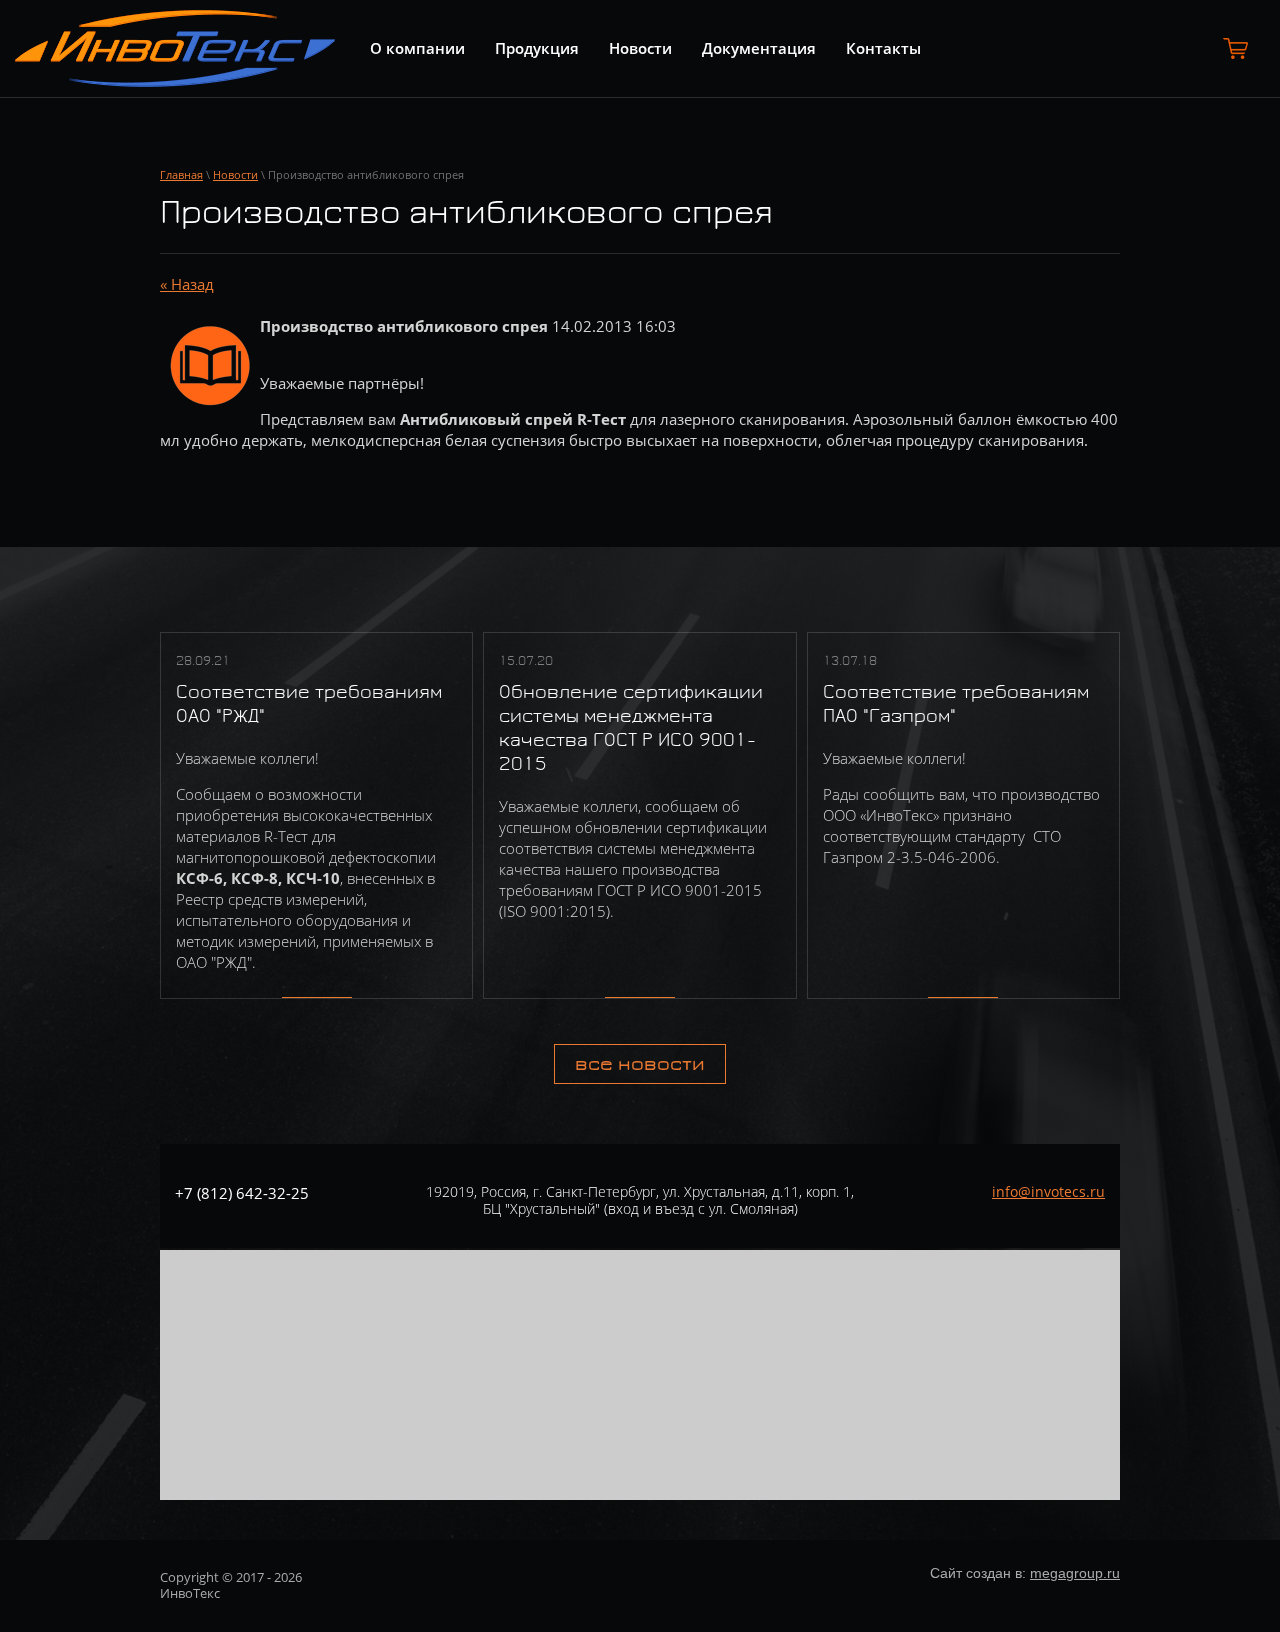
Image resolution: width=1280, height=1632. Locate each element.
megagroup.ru (1075, 1573)
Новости (235, 174)
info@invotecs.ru (1048, 1191)
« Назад (187, 284)
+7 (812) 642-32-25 (242, 1193)
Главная (181, 174)
